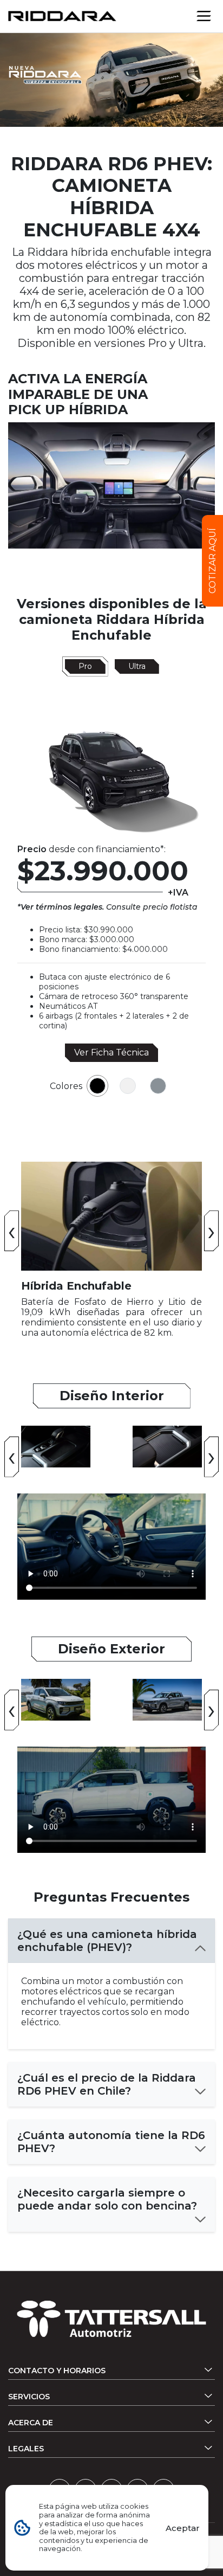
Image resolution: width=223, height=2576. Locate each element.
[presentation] (12, 1231)
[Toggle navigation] (204, 16)
